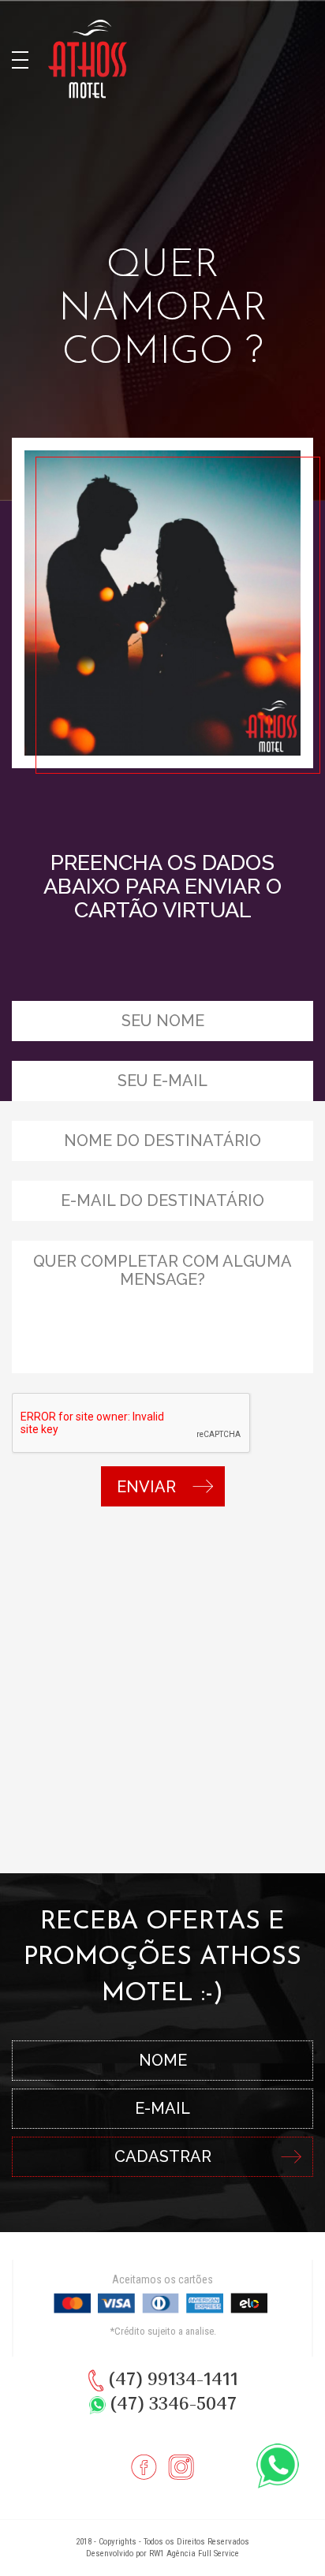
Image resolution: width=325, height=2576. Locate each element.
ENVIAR (146, 1487)
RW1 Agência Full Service (194, 2554)
